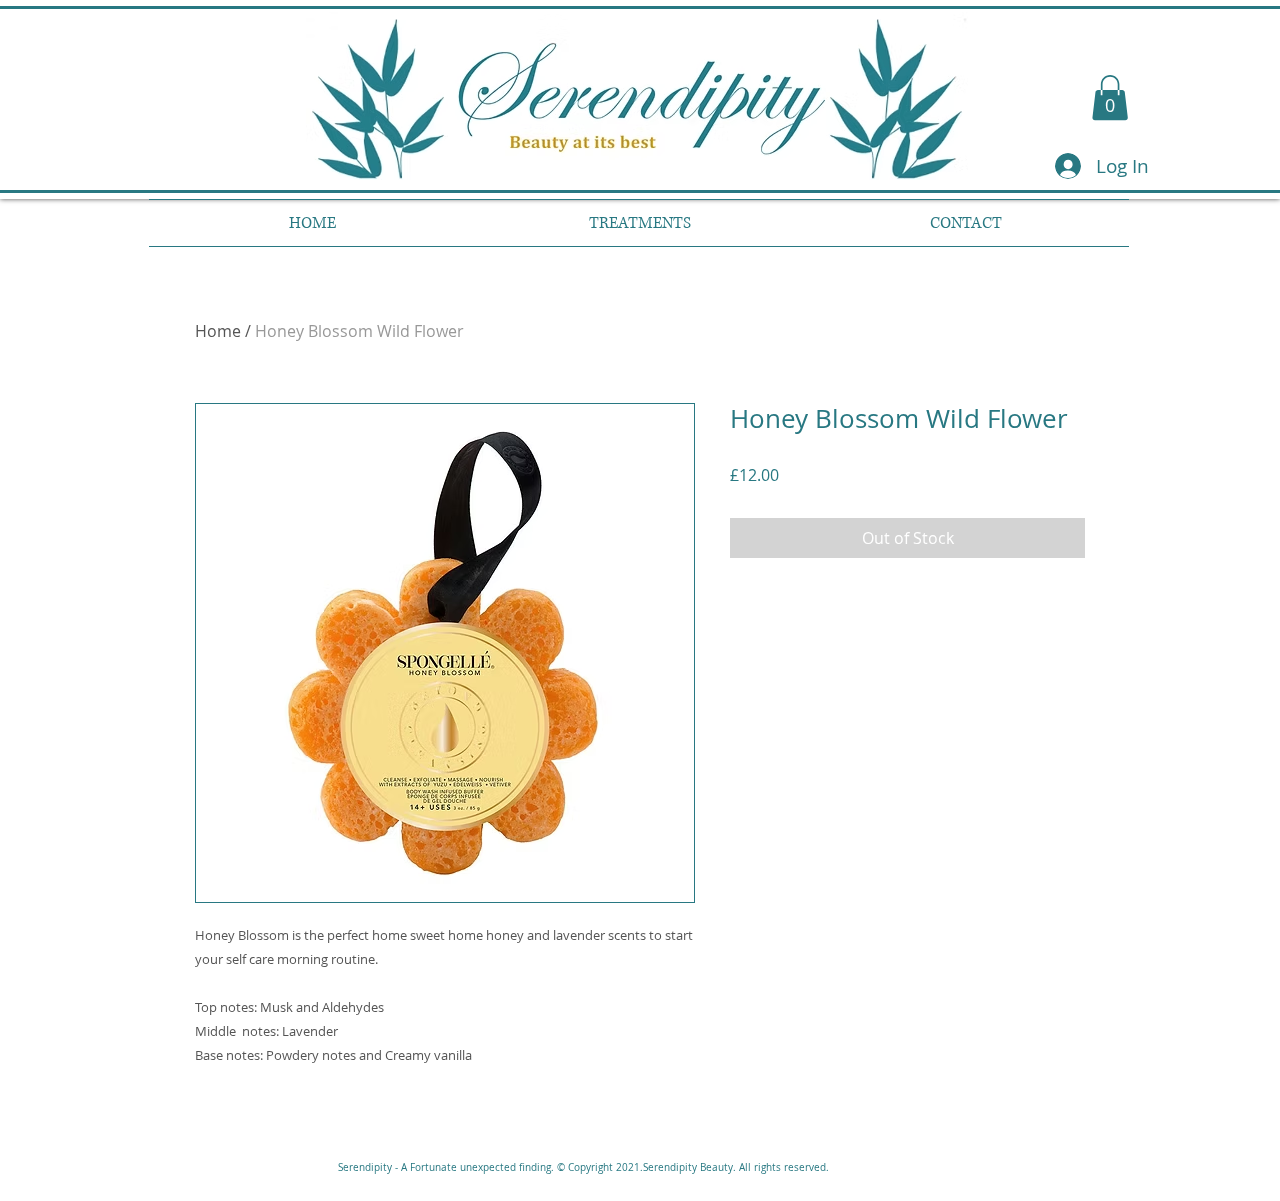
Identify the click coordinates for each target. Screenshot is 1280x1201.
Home (218, 331)
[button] (1110, 97)
